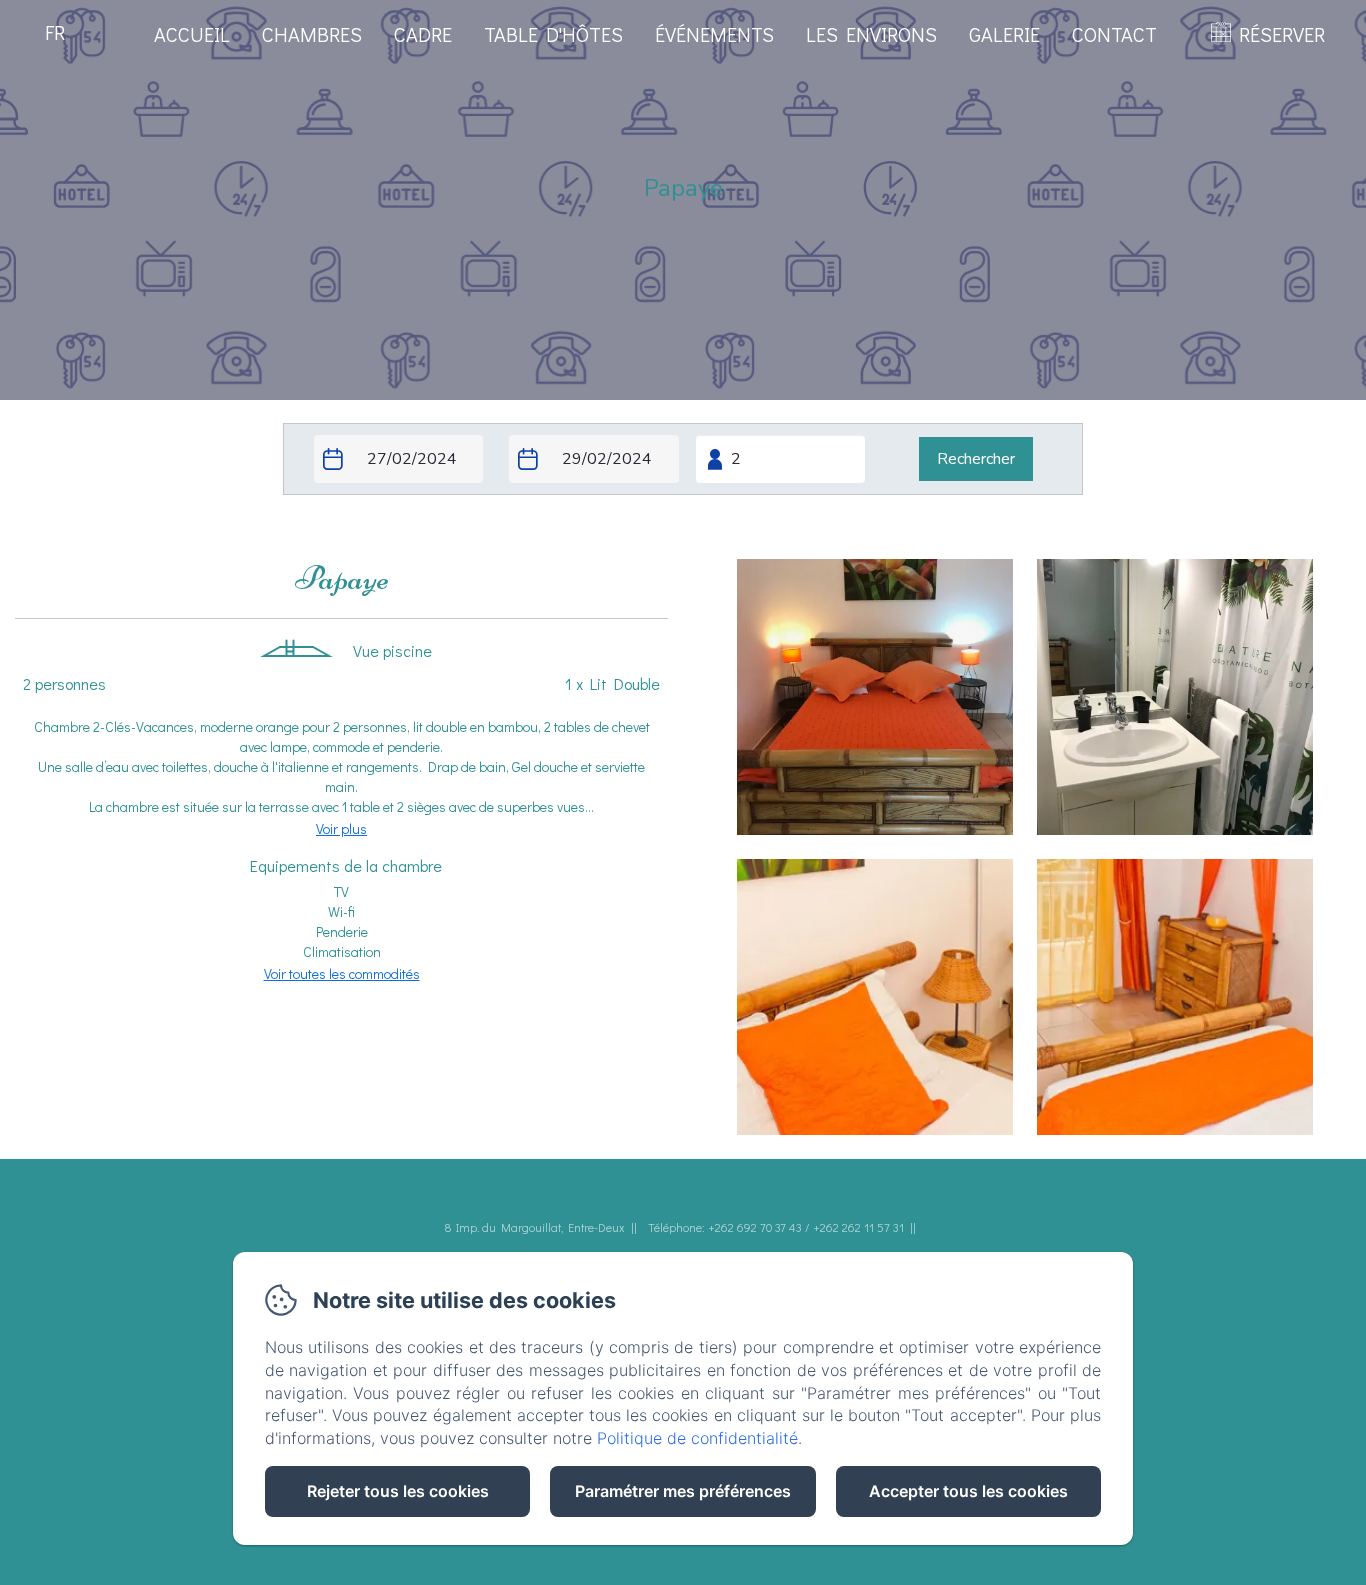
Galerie (1004, 34)
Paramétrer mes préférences (683, 1491)
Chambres (312, 34)
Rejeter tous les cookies (398, 1491)
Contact (1114, 34)
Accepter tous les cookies (968, 1491)
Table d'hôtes (553, 34)
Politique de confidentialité (697, 1438)
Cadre (423, 34)
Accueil (192, 34)
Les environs (871, 34)
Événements (714, 34)
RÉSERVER (1282, 34)
